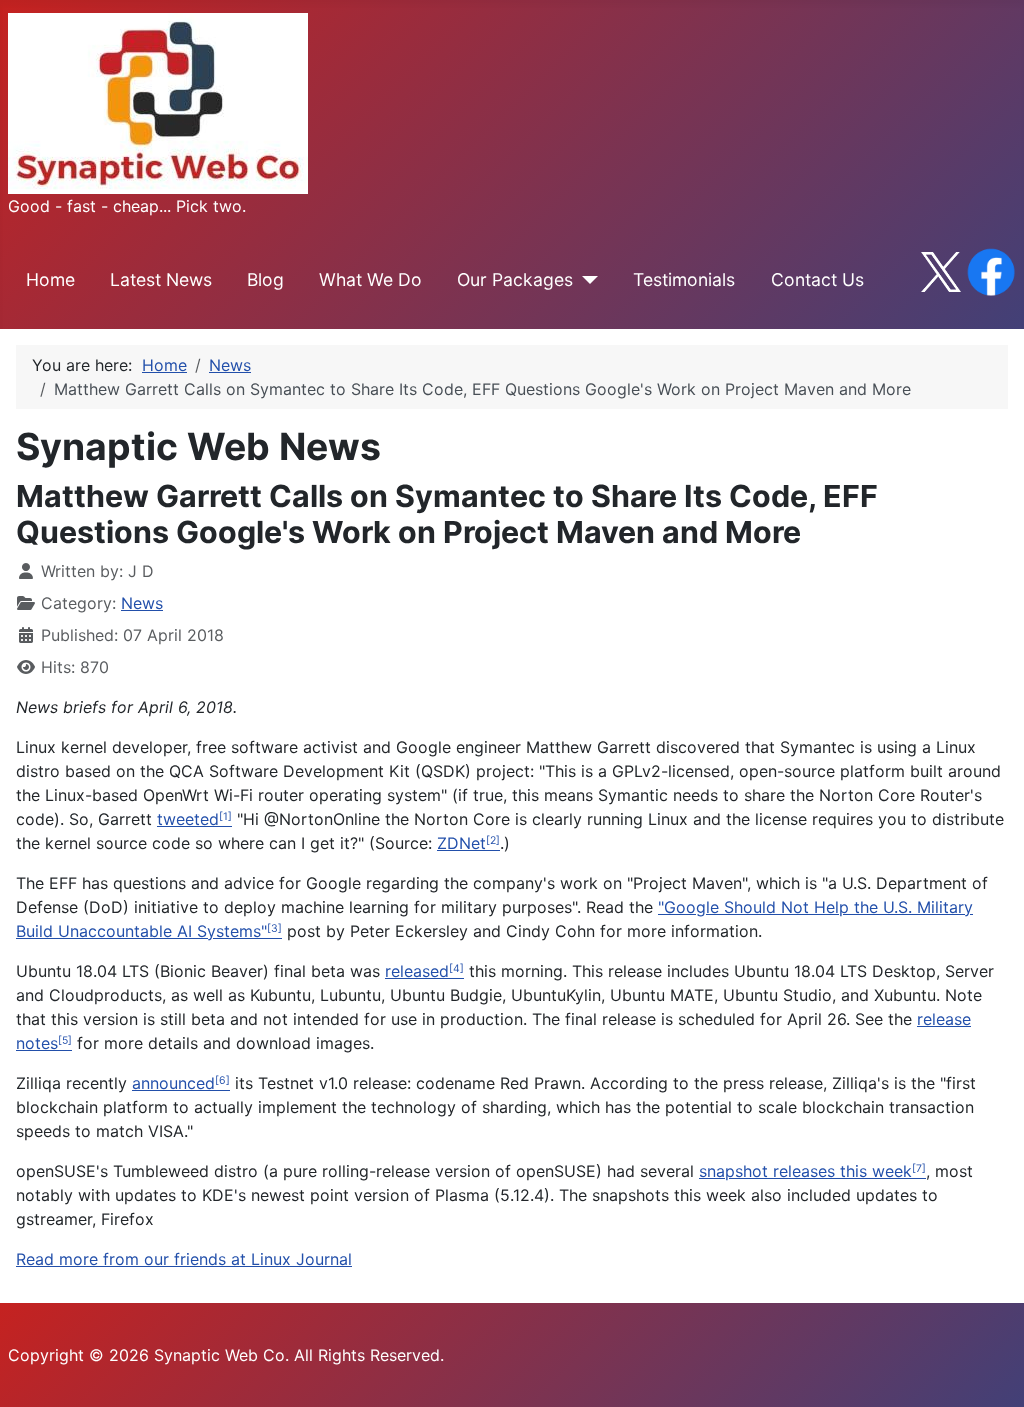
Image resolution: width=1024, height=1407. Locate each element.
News (142, 603)
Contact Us (817, 279)
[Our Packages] (585, 280)
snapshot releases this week (805, 1171)
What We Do (370, 279)
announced (173, 1083)
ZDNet (461, 843)
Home (50, 279)
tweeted (188, 819)
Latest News (161, 279)
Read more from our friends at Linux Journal (184, 1259)
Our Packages (515, 279)
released (417, 971)
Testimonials (684, 279)
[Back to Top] (989, 1370)
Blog (265, 279)
